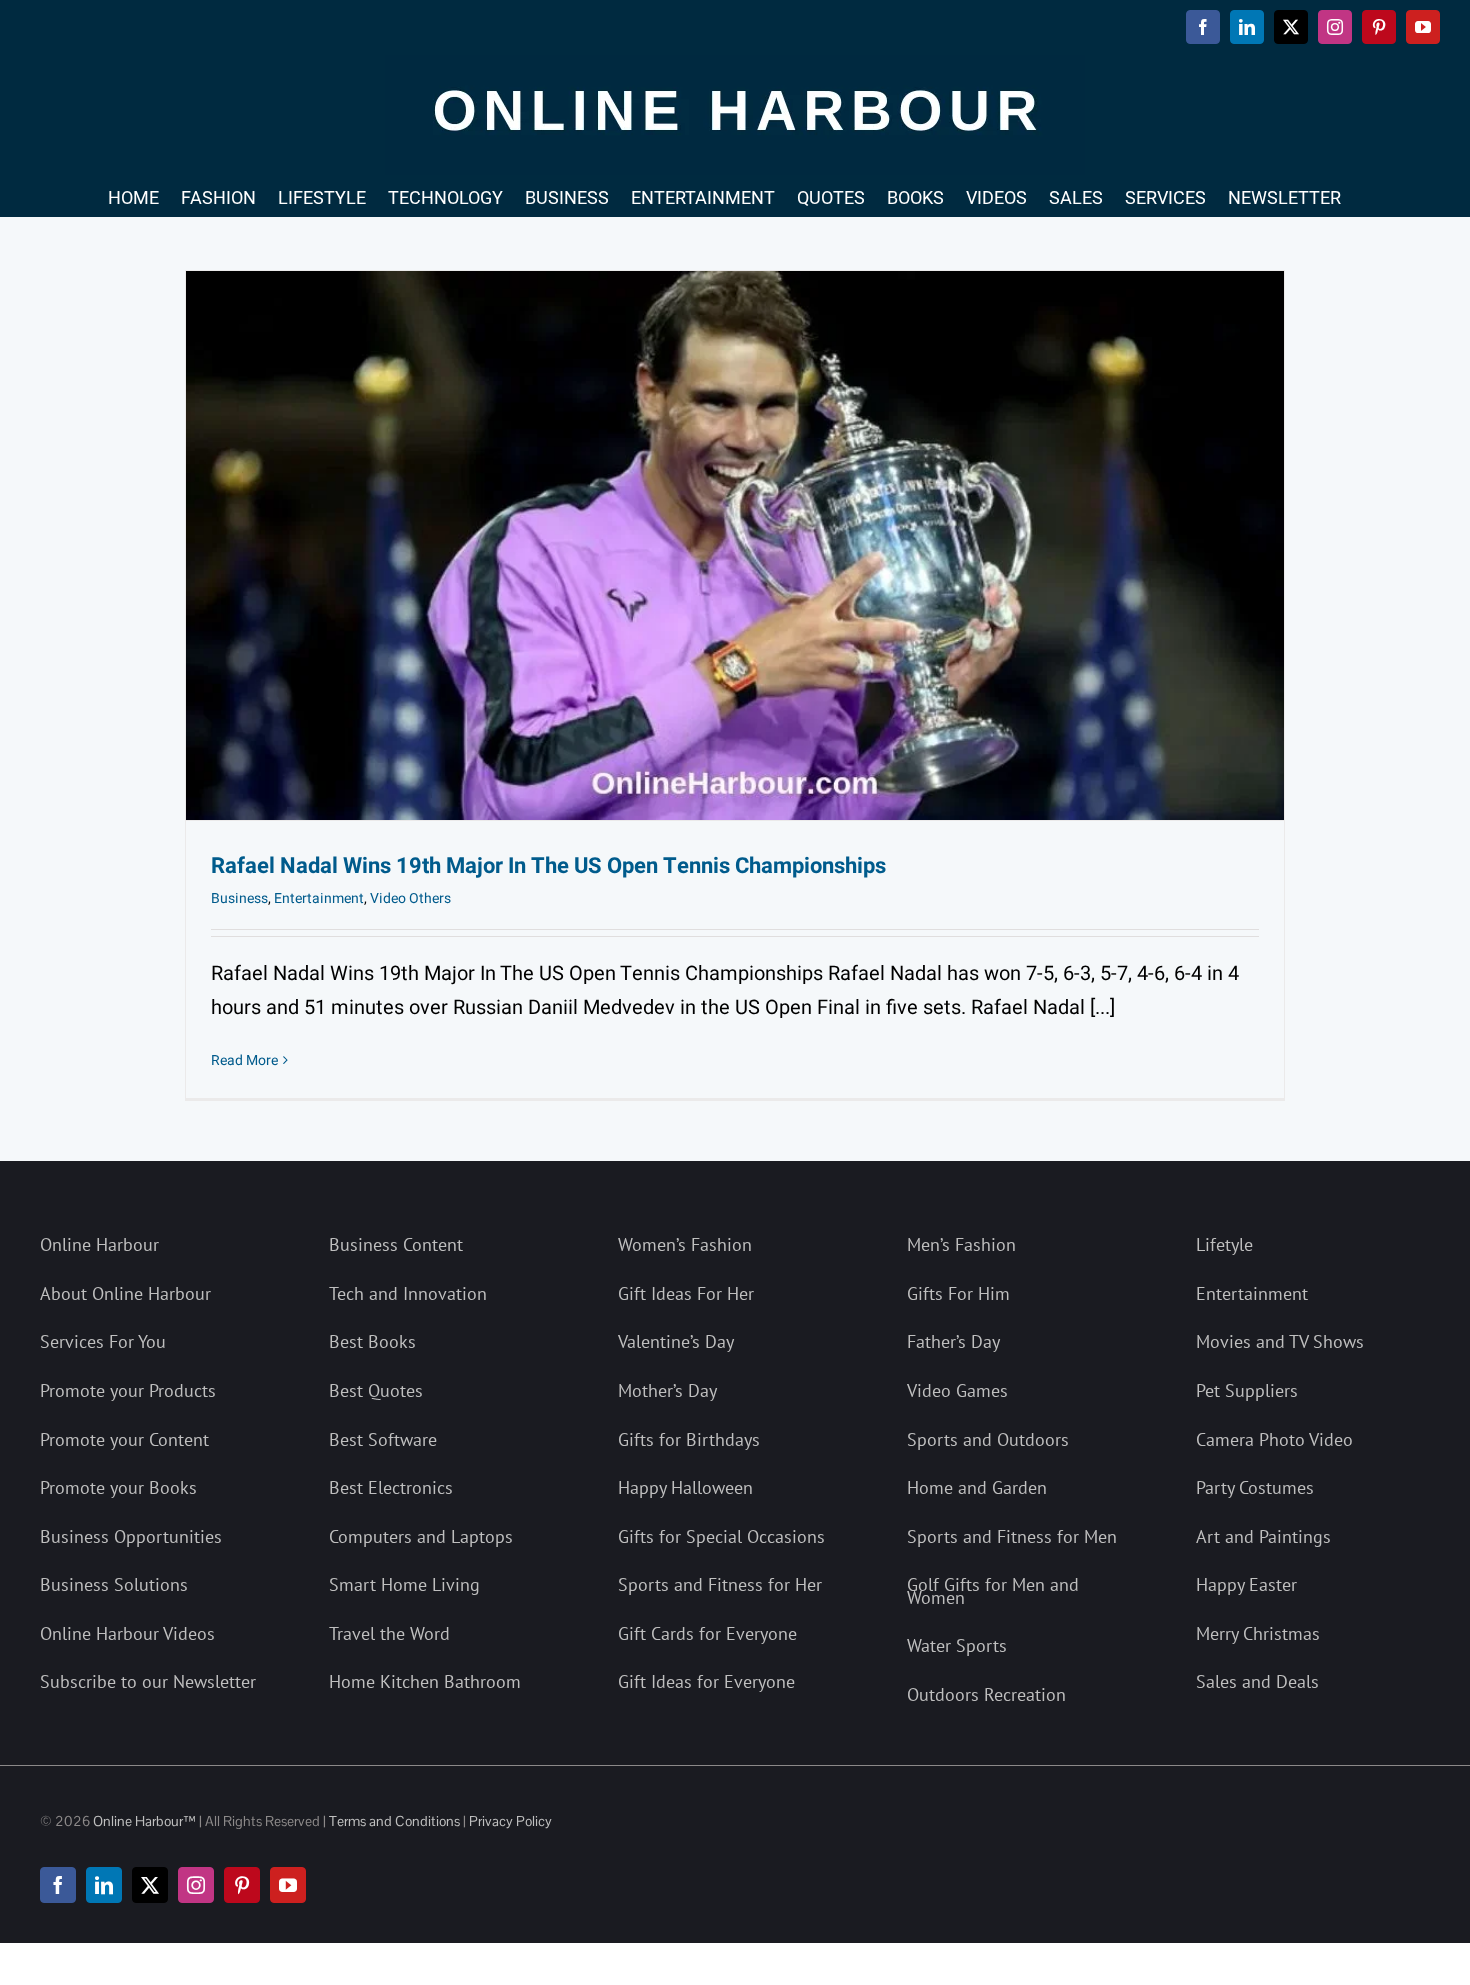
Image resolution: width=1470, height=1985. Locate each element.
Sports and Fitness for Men (1012, 1536)
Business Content (396, 1244)
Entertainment (319, 898)
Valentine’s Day (676, 1341)
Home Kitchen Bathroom (425, 1681)
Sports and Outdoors (988, 1439)
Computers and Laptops (421, 1536)
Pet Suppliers (1247, 1390)
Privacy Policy (510, 1821)
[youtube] (288, 1885)
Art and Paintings (1263, 1536)
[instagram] (196, 1885)
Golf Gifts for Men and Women (993, 1591)
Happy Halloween (685, 1487)
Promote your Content (124, 1439)
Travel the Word (389, 1633)
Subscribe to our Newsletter (148, 1681)
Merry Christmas (1258, 1633)
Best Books (372, 1341)
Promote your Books (118, 1487)
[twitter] (150, 1885)
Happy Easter (1246, 1584)
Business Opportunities (131, 1536)
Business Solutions (114, 1584)
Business (239, 898)
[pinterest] (242, 1885)
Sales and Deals (1257, 1681)
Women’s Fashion (685, 1244)
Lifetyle (1224, 1244)
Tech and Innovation (408, 1293)
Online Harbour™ (143, 1821)
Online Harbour (99, 1244)
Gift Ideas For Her (686, 1293)
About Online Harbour (125, 1293)
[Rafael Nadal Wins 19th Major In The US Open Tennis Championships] (735, 545)
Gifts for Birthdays (689, 1439)
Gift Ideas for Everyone (706, 1681)
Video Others (410, 898)
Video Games (957, 1390)
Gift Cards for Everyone (707, 1633)
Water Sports (957, 1645)
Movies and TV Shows (1280, 1341)
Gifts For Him (958, 1293)
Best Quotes (376, 1390)
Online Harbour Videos (127, 1633)
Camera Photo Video (1274, 1439)
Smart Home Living (404, 1584)
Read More (244, 1060)
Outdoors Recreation (986, 1694)
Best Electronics (391, 1487)
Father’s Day (953, 1341)
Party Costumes (1255, 1487)
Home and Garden (977, 1487)
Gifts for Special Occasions (721, 1536)
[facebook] (58, 1885)
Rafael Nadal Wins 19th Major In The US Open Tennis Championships (548, 866)
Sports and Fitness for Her (720, 1584)
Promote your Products (128, 1390)
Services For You (103, 1341)
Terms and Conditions (394, 1821)
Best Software (383, 1439)
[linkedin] (104, 1885)
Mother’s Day (667, 1390)
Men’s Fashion (961, 1244)
